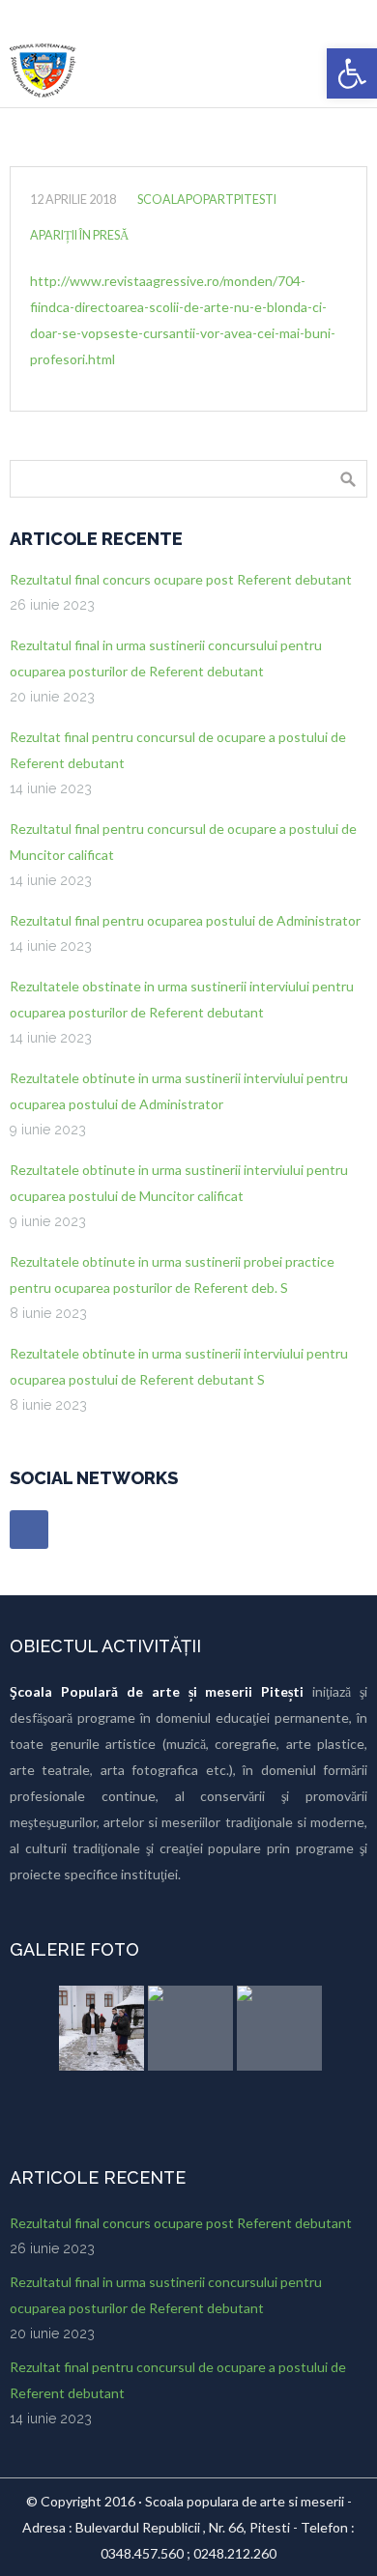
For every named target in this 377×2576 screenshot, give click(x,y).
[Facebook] (29, 1530)
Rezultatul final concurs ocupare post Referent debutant (181, 579)
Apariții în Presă (79, 235)
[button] (352, 73)
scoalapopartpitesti (207, 200)
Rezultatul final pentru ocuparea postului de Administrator (185, 920)
